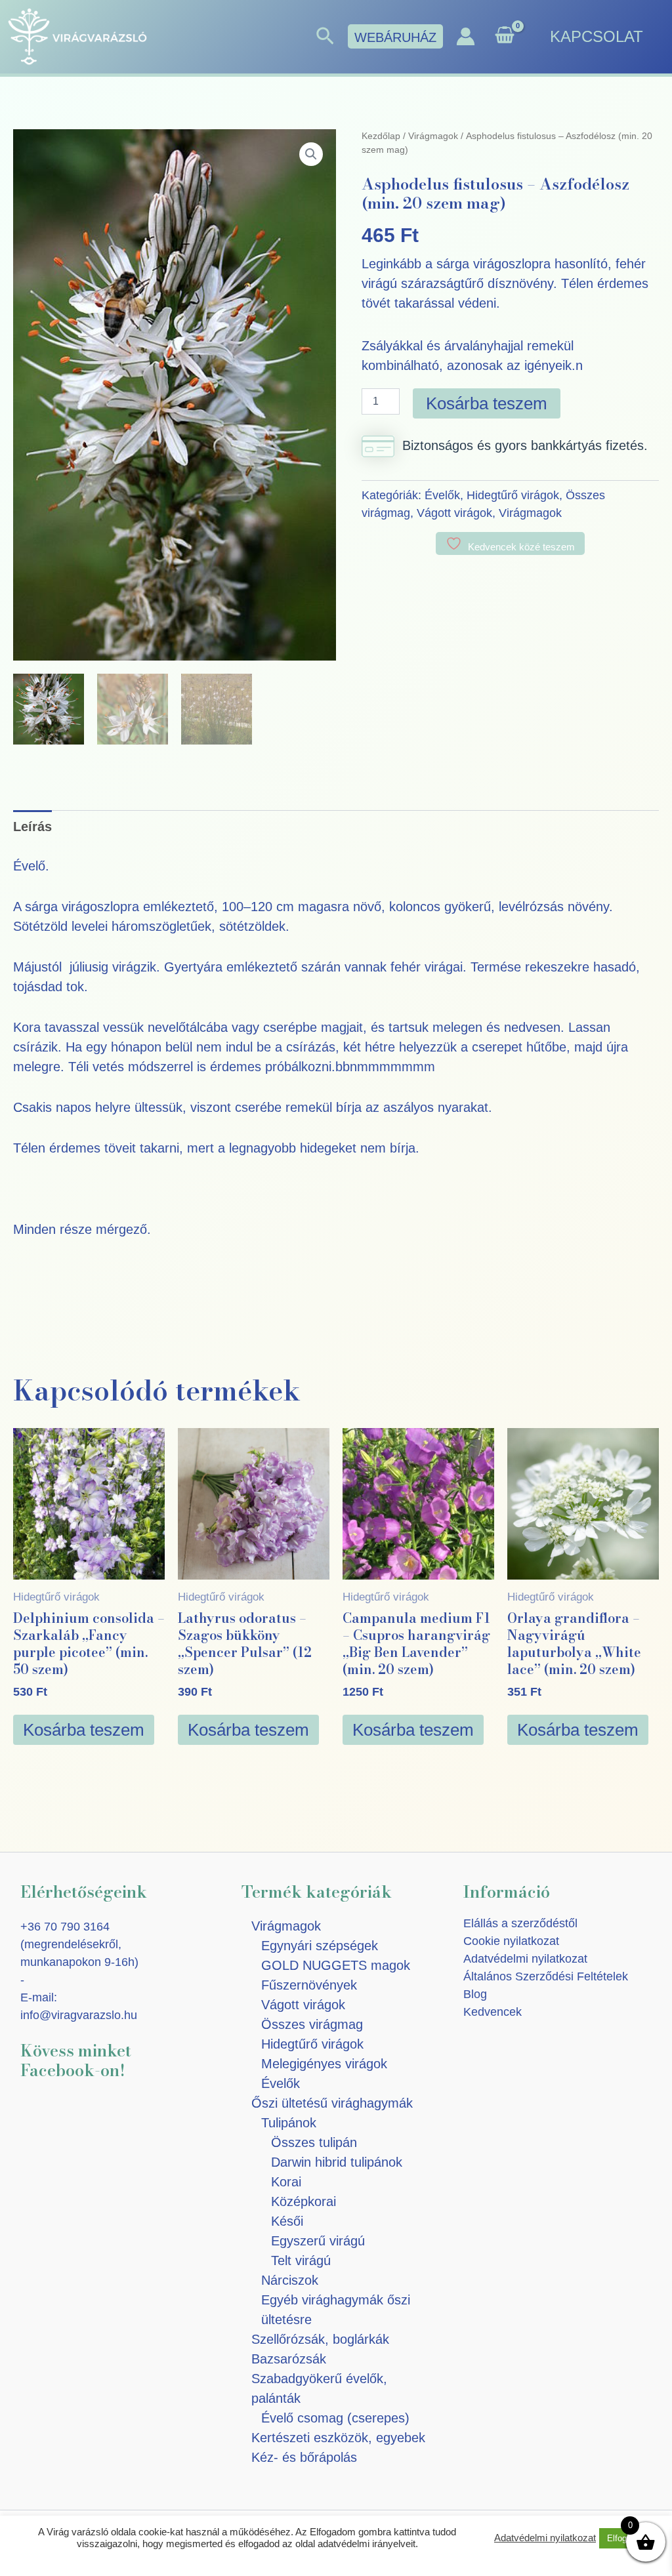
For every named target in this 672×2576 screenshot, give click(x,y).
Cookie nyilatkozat (511, 1941)
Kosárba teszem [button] (84, 1730)
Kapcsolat (597, 36)
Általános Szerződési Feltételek (546, 1976)
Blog (475, 1994)
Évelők (442, 495)
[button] (325, 37)
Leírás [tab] (32, 827)
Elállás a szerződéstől (520, 1923)
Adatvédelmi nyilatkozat (525, 1959)
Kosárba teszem (487, 403)
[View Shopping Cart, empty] (505, 36)
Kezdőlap (381, 136)
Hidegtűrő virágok (513, 495)
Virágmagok (433, 136)
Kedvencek (493, 2012)
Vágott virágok (454, 513)
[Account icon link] (466, 36)
